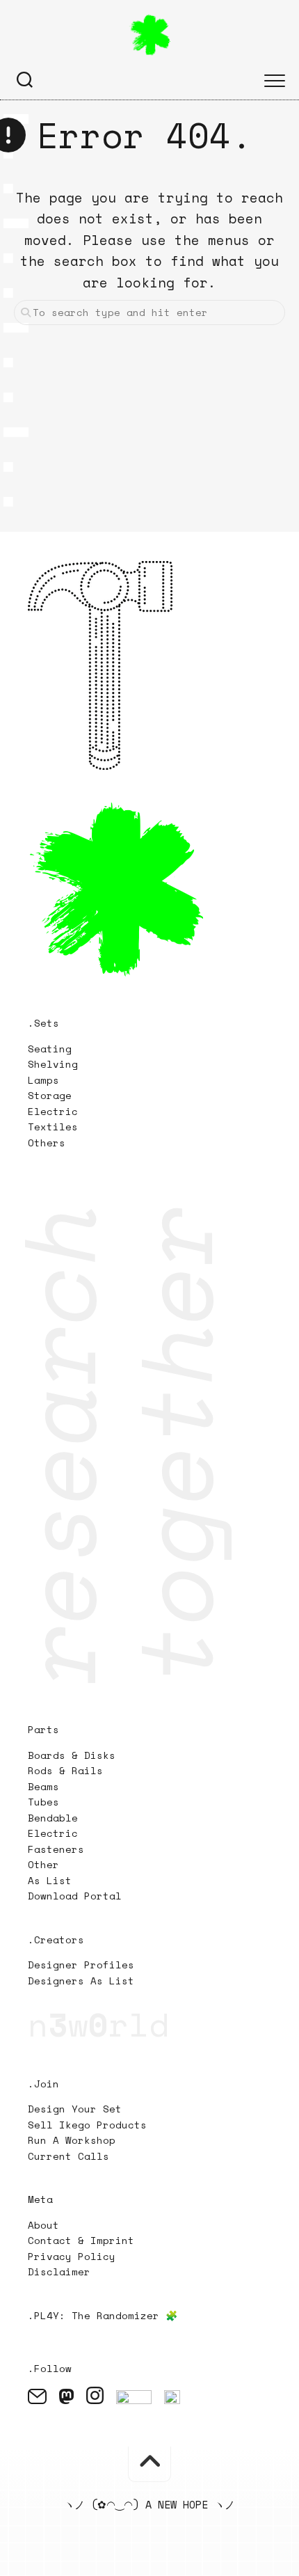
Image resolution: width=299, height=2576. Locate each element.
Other (43, 1864)
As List (50, 1880)
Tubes (43, 1802)
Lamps (43, 1080)
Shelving (53, 1064)
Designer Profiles (81, 1965)
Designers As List (81, 1981)
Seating (50, 1049)
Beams (43, 1786)
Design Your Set (75, 2109)
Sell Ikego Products (87, 2125)
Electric (56, 1111)
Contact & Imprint (81, 2240)
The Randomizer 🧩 (124, 2315)
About (43, 2225)
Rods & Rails (65, 1770)
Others (47, 1143)
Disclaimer (59, 2271)
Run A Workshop (72, 2140)
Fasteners (56, 1849)
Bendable (53, 1818)
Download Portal (75, 1896)
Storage (50, 1095)
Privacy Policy (72, 2256)
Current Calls (68, 2156)
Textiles (53, 1127)
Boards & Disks (72, 1755)
